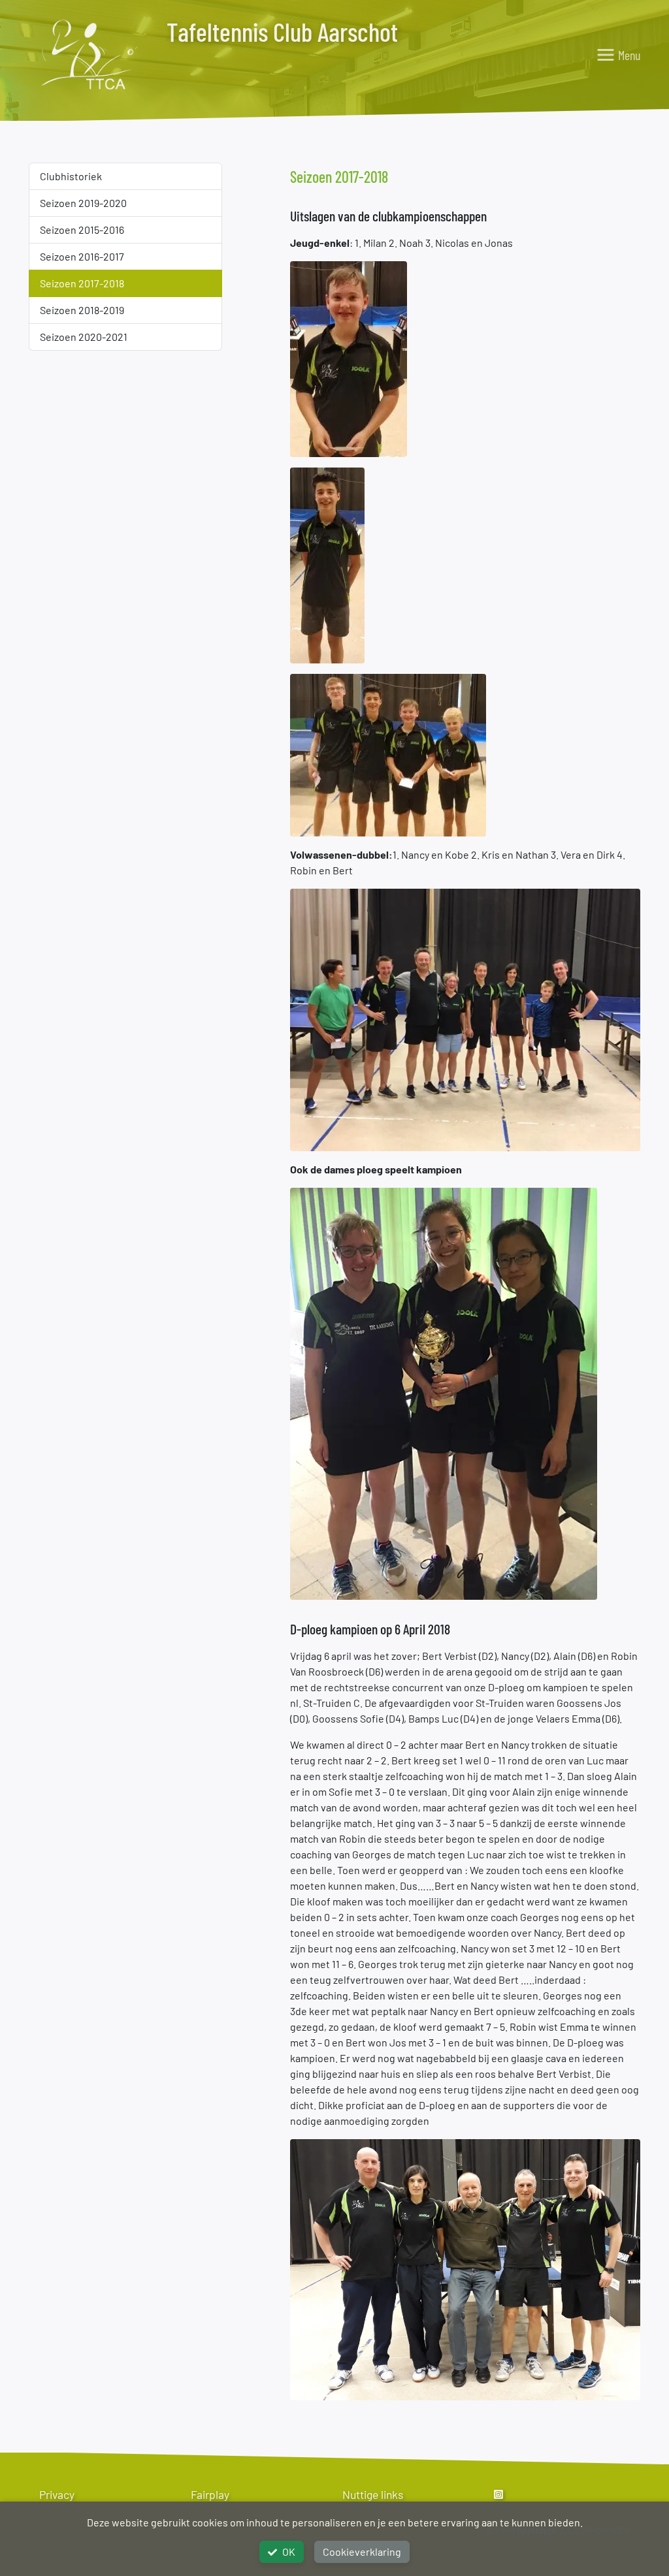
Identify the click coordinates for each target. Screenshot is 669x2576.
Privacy (57, 2494)
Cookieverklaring (362, 2552)
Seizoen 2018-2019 (82, 310)
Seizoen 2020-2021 (84, 337)
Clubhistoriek (71, 176)
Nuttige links (373, 2494)
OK (289, 2552)
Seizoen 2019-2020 (83, 203)
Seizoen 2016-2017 (82, 256)
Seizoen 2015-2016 (82, 230)
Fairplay (210, 2494)
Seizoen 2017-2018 (82, 283)
